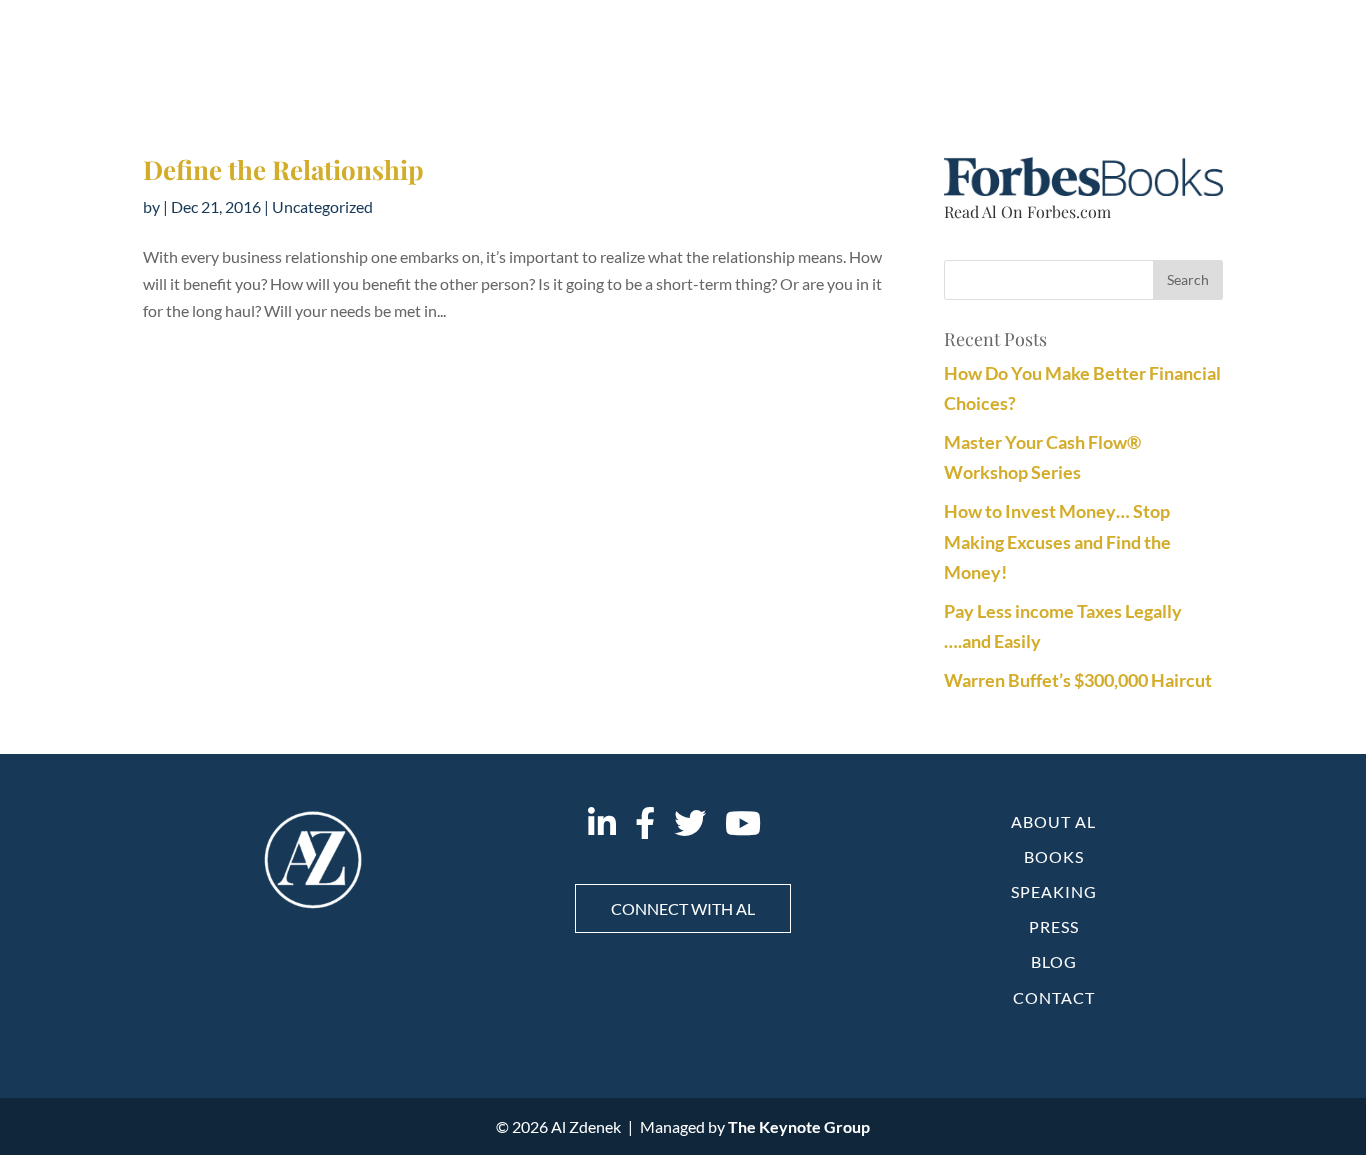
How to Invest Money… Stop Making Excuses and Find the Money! (1057, 541)
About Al (1053, 821)
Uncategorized (322, 206)
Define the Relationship (283, 169)
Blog (1054, 961)
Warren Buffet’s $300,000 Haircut (1078, 680)
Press (1054, 926)
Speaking (1054, 891)
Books (1054, 856)
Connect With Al (683, 908)
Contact (1054, 997)
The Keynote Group (799, 1126)
